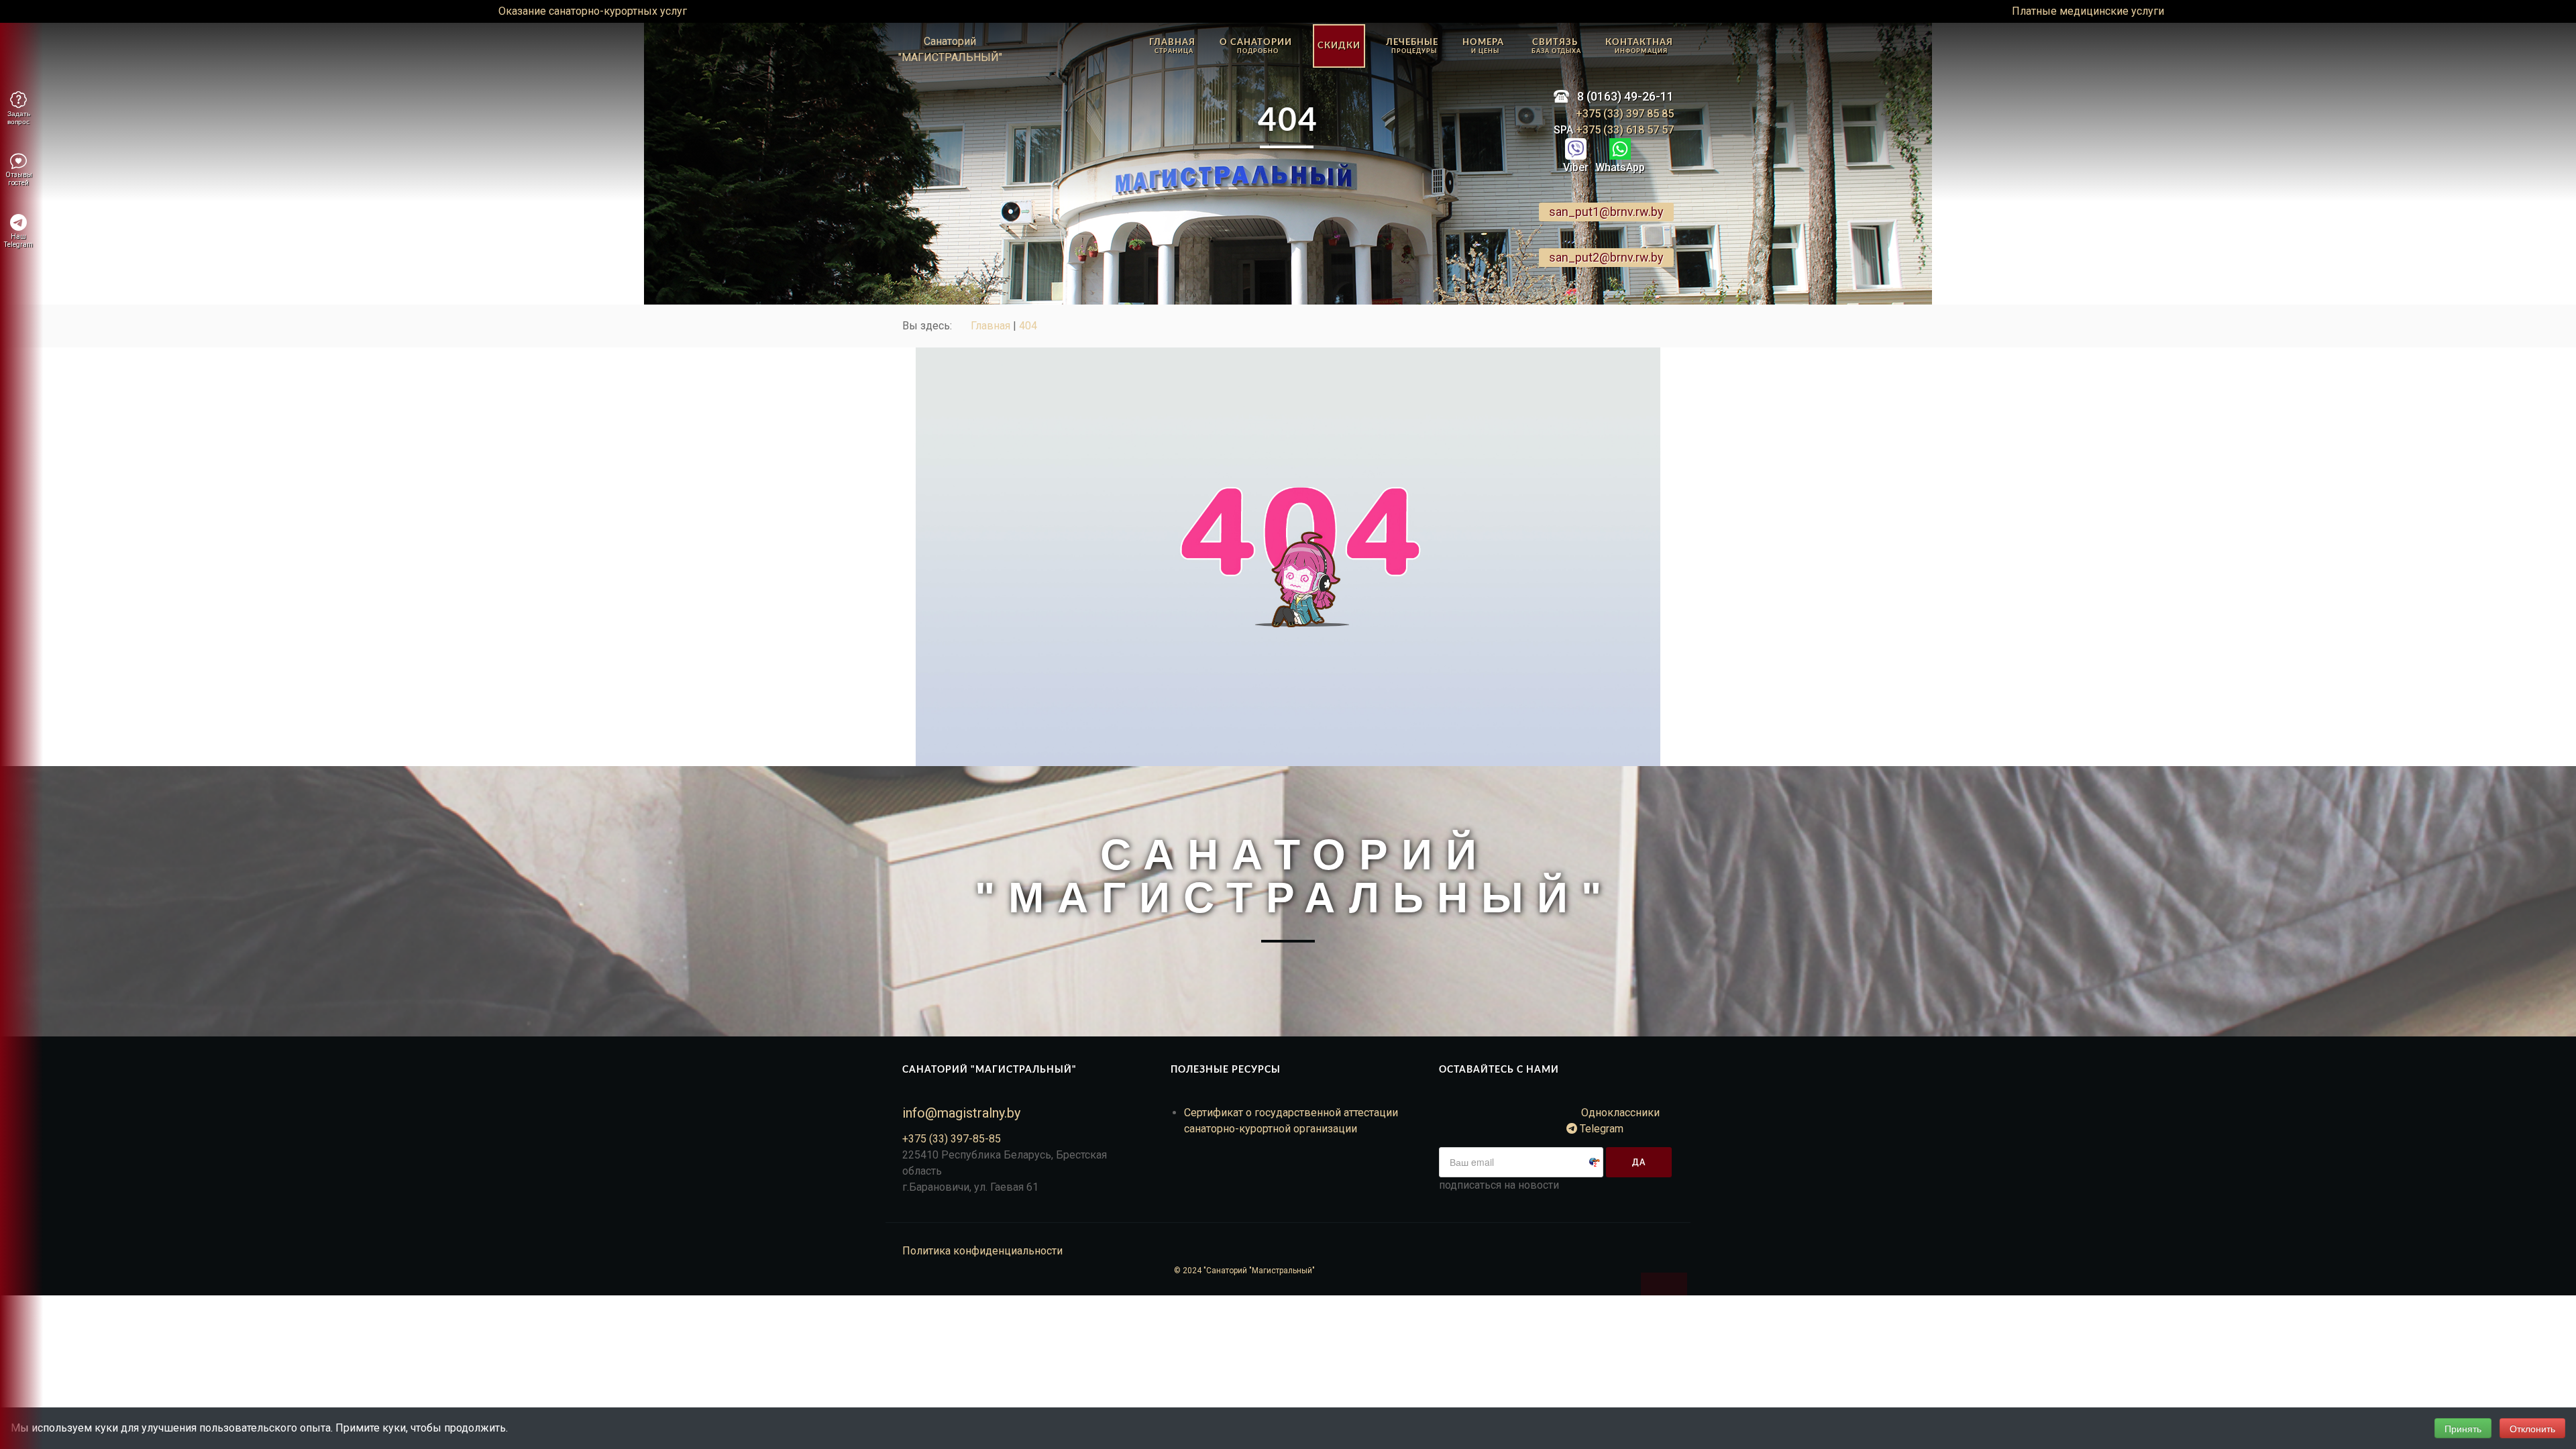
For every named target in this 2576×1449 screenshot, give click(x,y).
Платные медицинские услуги (2088, 11)
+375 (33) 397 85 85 (1625, 114)
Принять (2463, 1428)
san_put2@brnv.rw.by (1606, 257)
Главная (990, 326)
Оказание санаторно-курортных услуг (593, 11)
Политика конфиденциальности (982, 1251)
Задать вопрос (19, 117)
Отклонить (2532, 1428)
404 (1028, 326)
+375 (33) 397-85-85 (952, 1139)
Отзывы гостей (19, 179)
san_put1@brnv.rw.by (1606, 212)
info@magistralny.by (961, 1113)
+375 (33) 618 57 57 (1623, 130)
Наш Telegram (18, 240)
